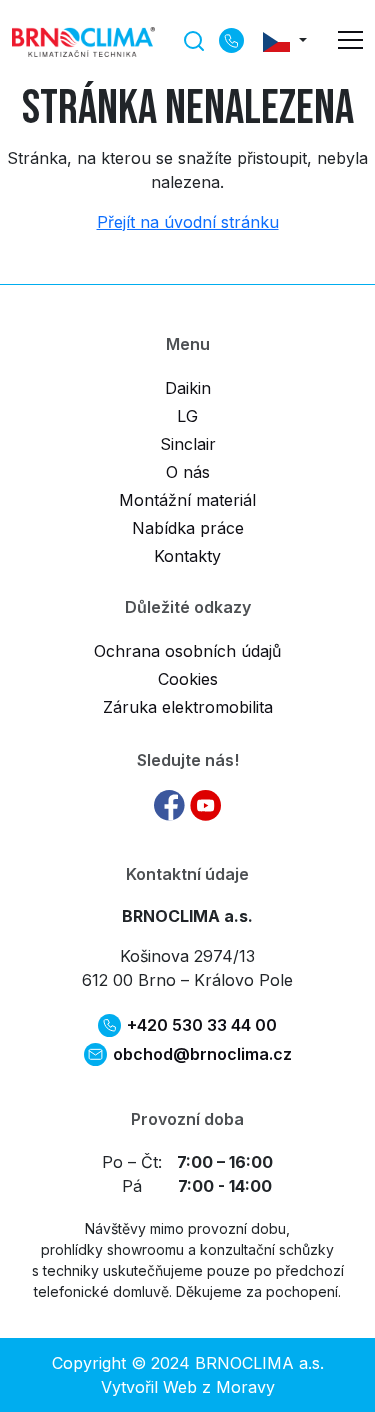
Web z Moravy (219, 1387)
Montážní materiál (187, 500)
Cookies (188, 679)
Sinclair (188, 444)
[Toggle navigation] (350, 40)
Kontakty (187, 556)
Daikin (188, 388)
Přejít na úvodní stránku (188, 222)
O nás (188, 472)
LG (187, 416)
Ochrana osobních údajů (187, 651)
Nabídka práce (188, 528)
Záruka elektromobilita (188, 707)
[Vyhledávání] (194, 39)
